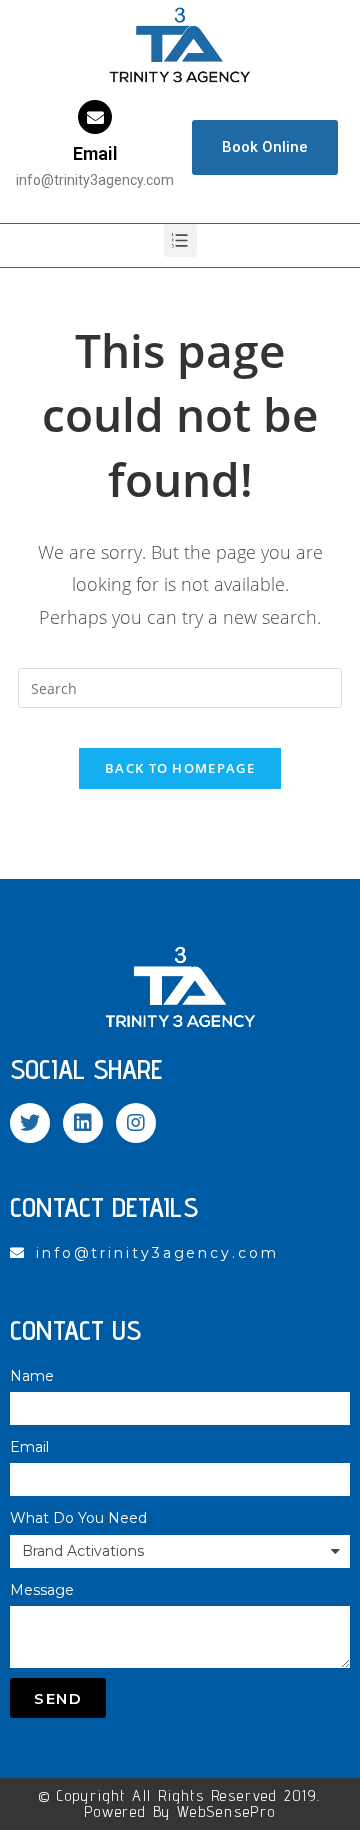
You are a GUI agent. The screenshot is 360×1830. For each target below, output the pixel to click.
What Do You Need (78, 1518)
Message (42, 1590)
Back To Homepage (180, 768)
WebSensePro (226, 1811)
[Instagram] (136, 1123)
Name (32, 1376)
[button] (265, 147)
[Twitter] (30, 1123)
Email (95, 153)
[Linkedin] (83, 1123)
